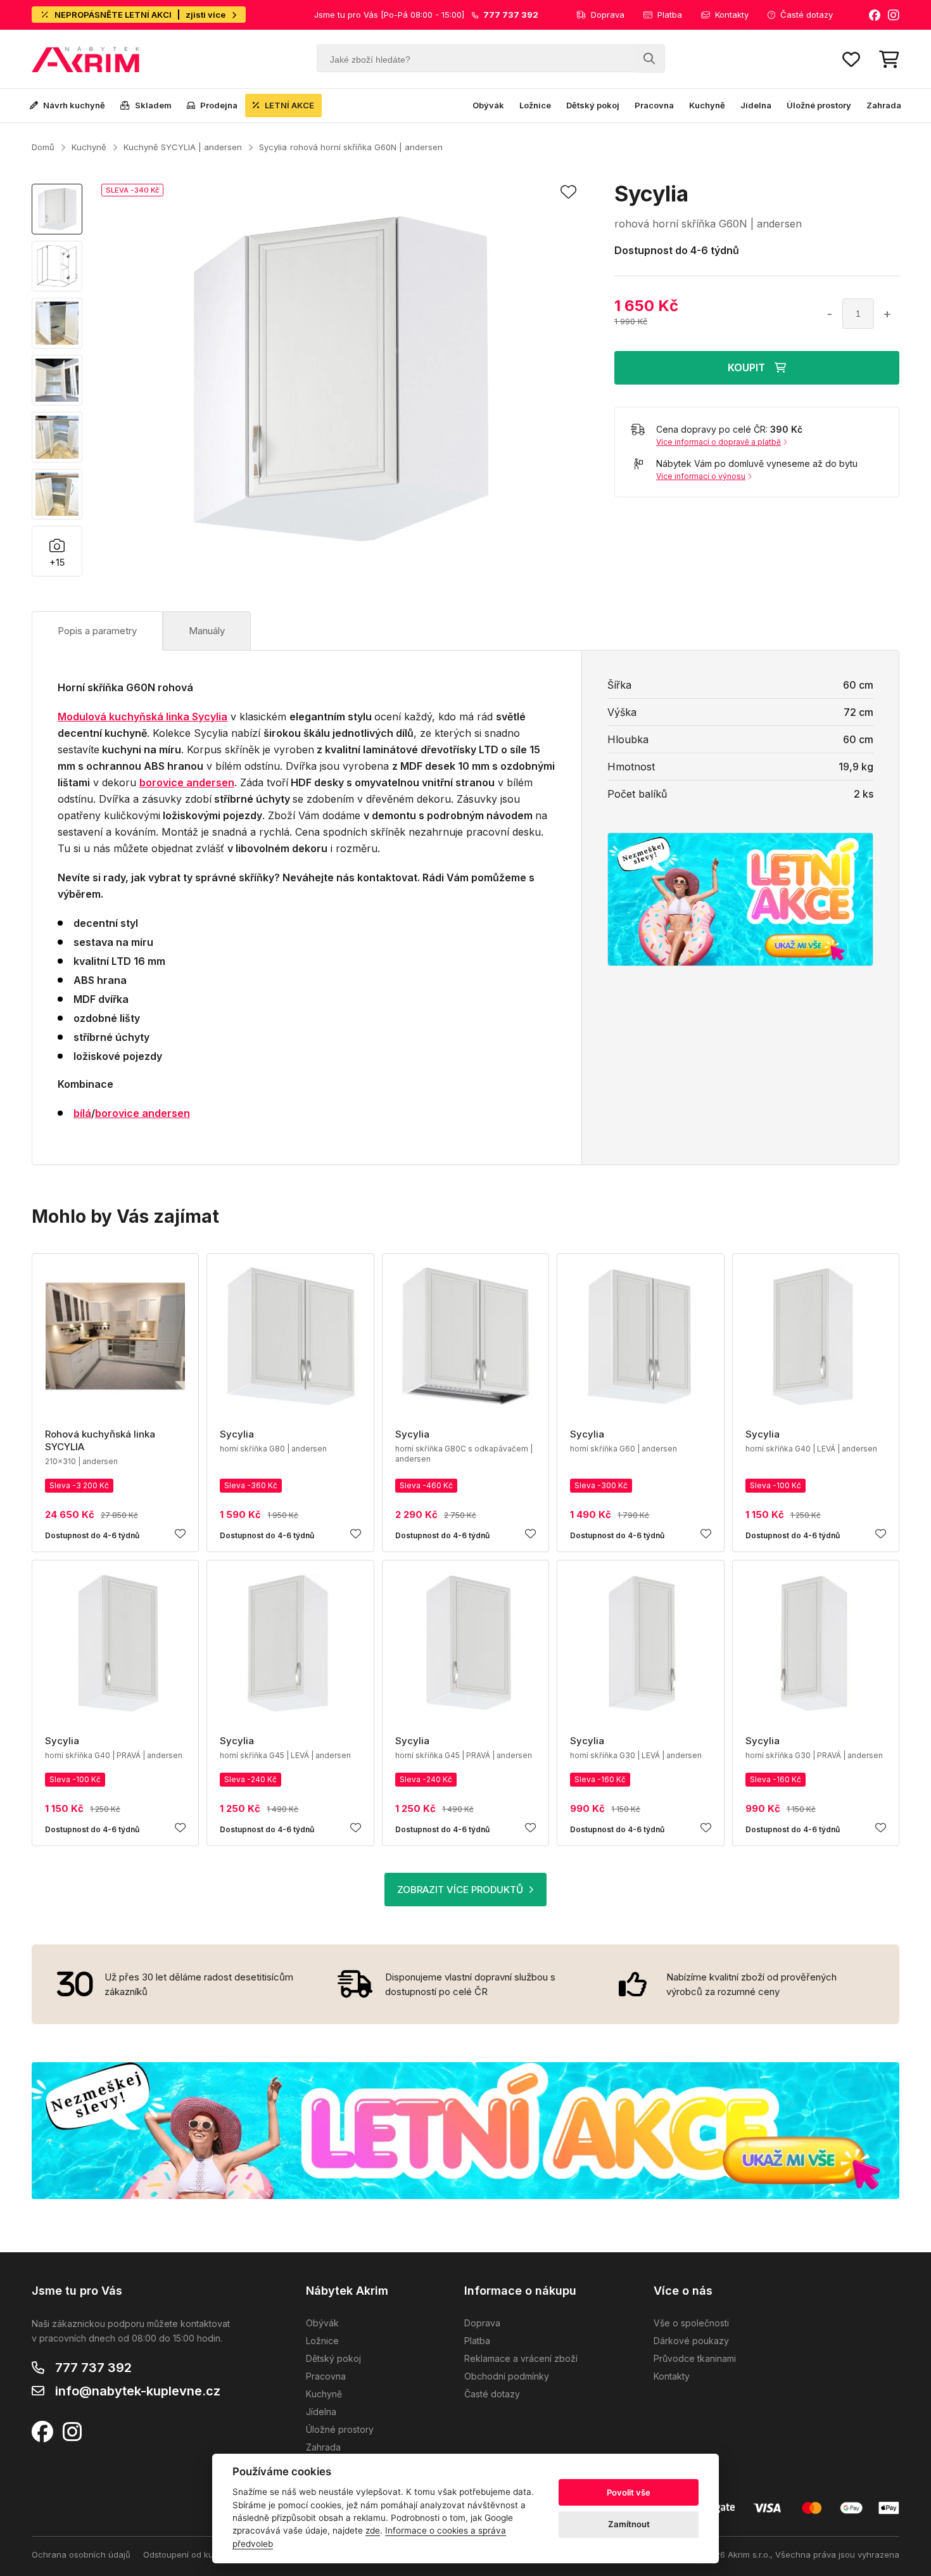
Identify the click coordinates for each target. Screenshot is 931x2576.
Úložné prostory (819, 105)
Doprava (608, 15)
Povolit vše (629, 2492)
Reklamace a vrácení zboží (521, 2358)
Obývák (488, 105)
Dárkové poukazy (691, 2341)
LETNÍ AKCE (289, 105)
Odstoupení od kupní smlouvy (202, 2554)
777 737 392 (93, 2368)
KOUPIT (746, 367)
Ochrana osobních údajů (81, 2554)
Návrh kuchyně (74, 105)
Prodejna (219, 105)
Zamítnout (629, 2524)
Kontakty (732, 15)
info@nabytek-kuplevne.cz (138, 2391)
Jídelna (756, 105)
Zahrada (884, 105)
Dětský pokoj (593, 105)
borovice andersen (142, 1113)
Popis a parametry (97, 631)
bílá (82, 1113)
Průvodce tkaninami (695, 2358)
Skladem (153, 105)
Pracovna (654, 105)
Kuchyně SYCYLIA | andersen (183, 147)
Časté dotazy (807, 15)
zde (373, 2530)
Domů (43, 147)
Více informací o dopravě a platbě (719, 442)
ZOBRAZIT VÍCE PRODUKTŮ (460, 1890)
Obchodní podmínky (507, 2376)
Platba (670, 15)
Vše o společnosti (691, 2323)
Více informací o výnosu (701, 476)
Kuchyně (707, 105)
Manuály (207, 631)
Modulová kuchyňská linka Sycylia (142, 717)
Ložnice (535, 105)
